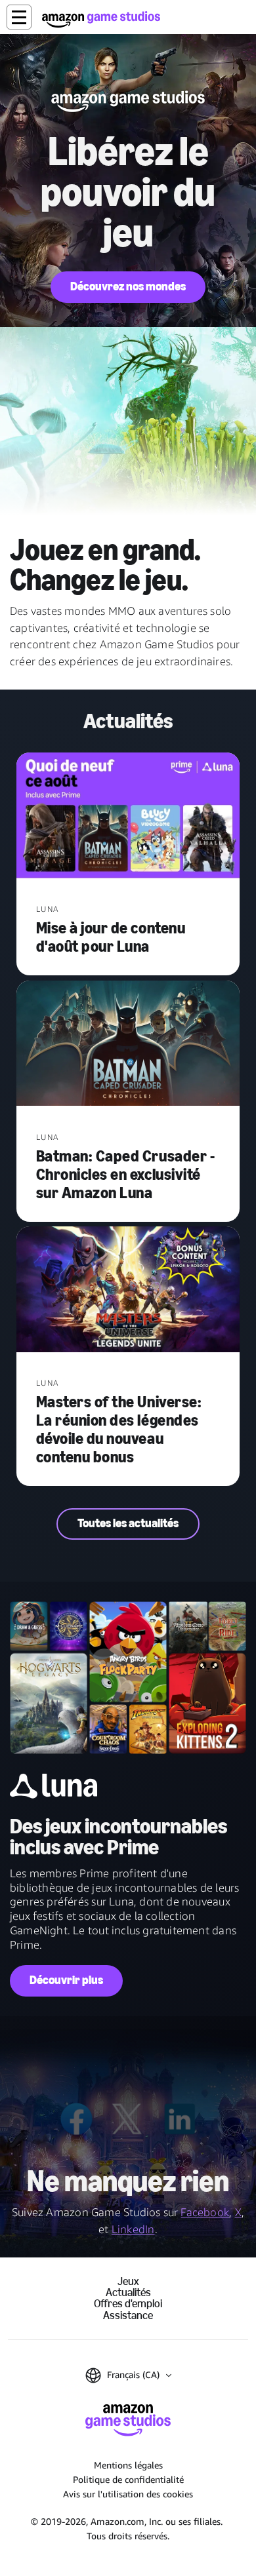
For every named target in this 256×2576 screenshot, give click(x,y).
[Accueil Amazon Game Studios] (101, 19)
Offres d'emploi (128, 2304)
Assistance (128, 2315)
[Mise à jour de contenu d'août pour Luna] (128, 817)
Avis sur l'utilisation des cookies (128, 2494)
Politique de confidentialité (128, 2479)
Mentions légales (128, 2465)
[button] (19, 17)
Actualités (128, 2293)
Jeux (128, 2281)
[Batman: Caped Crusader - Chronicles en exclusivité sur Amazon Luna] (128, 1045)
